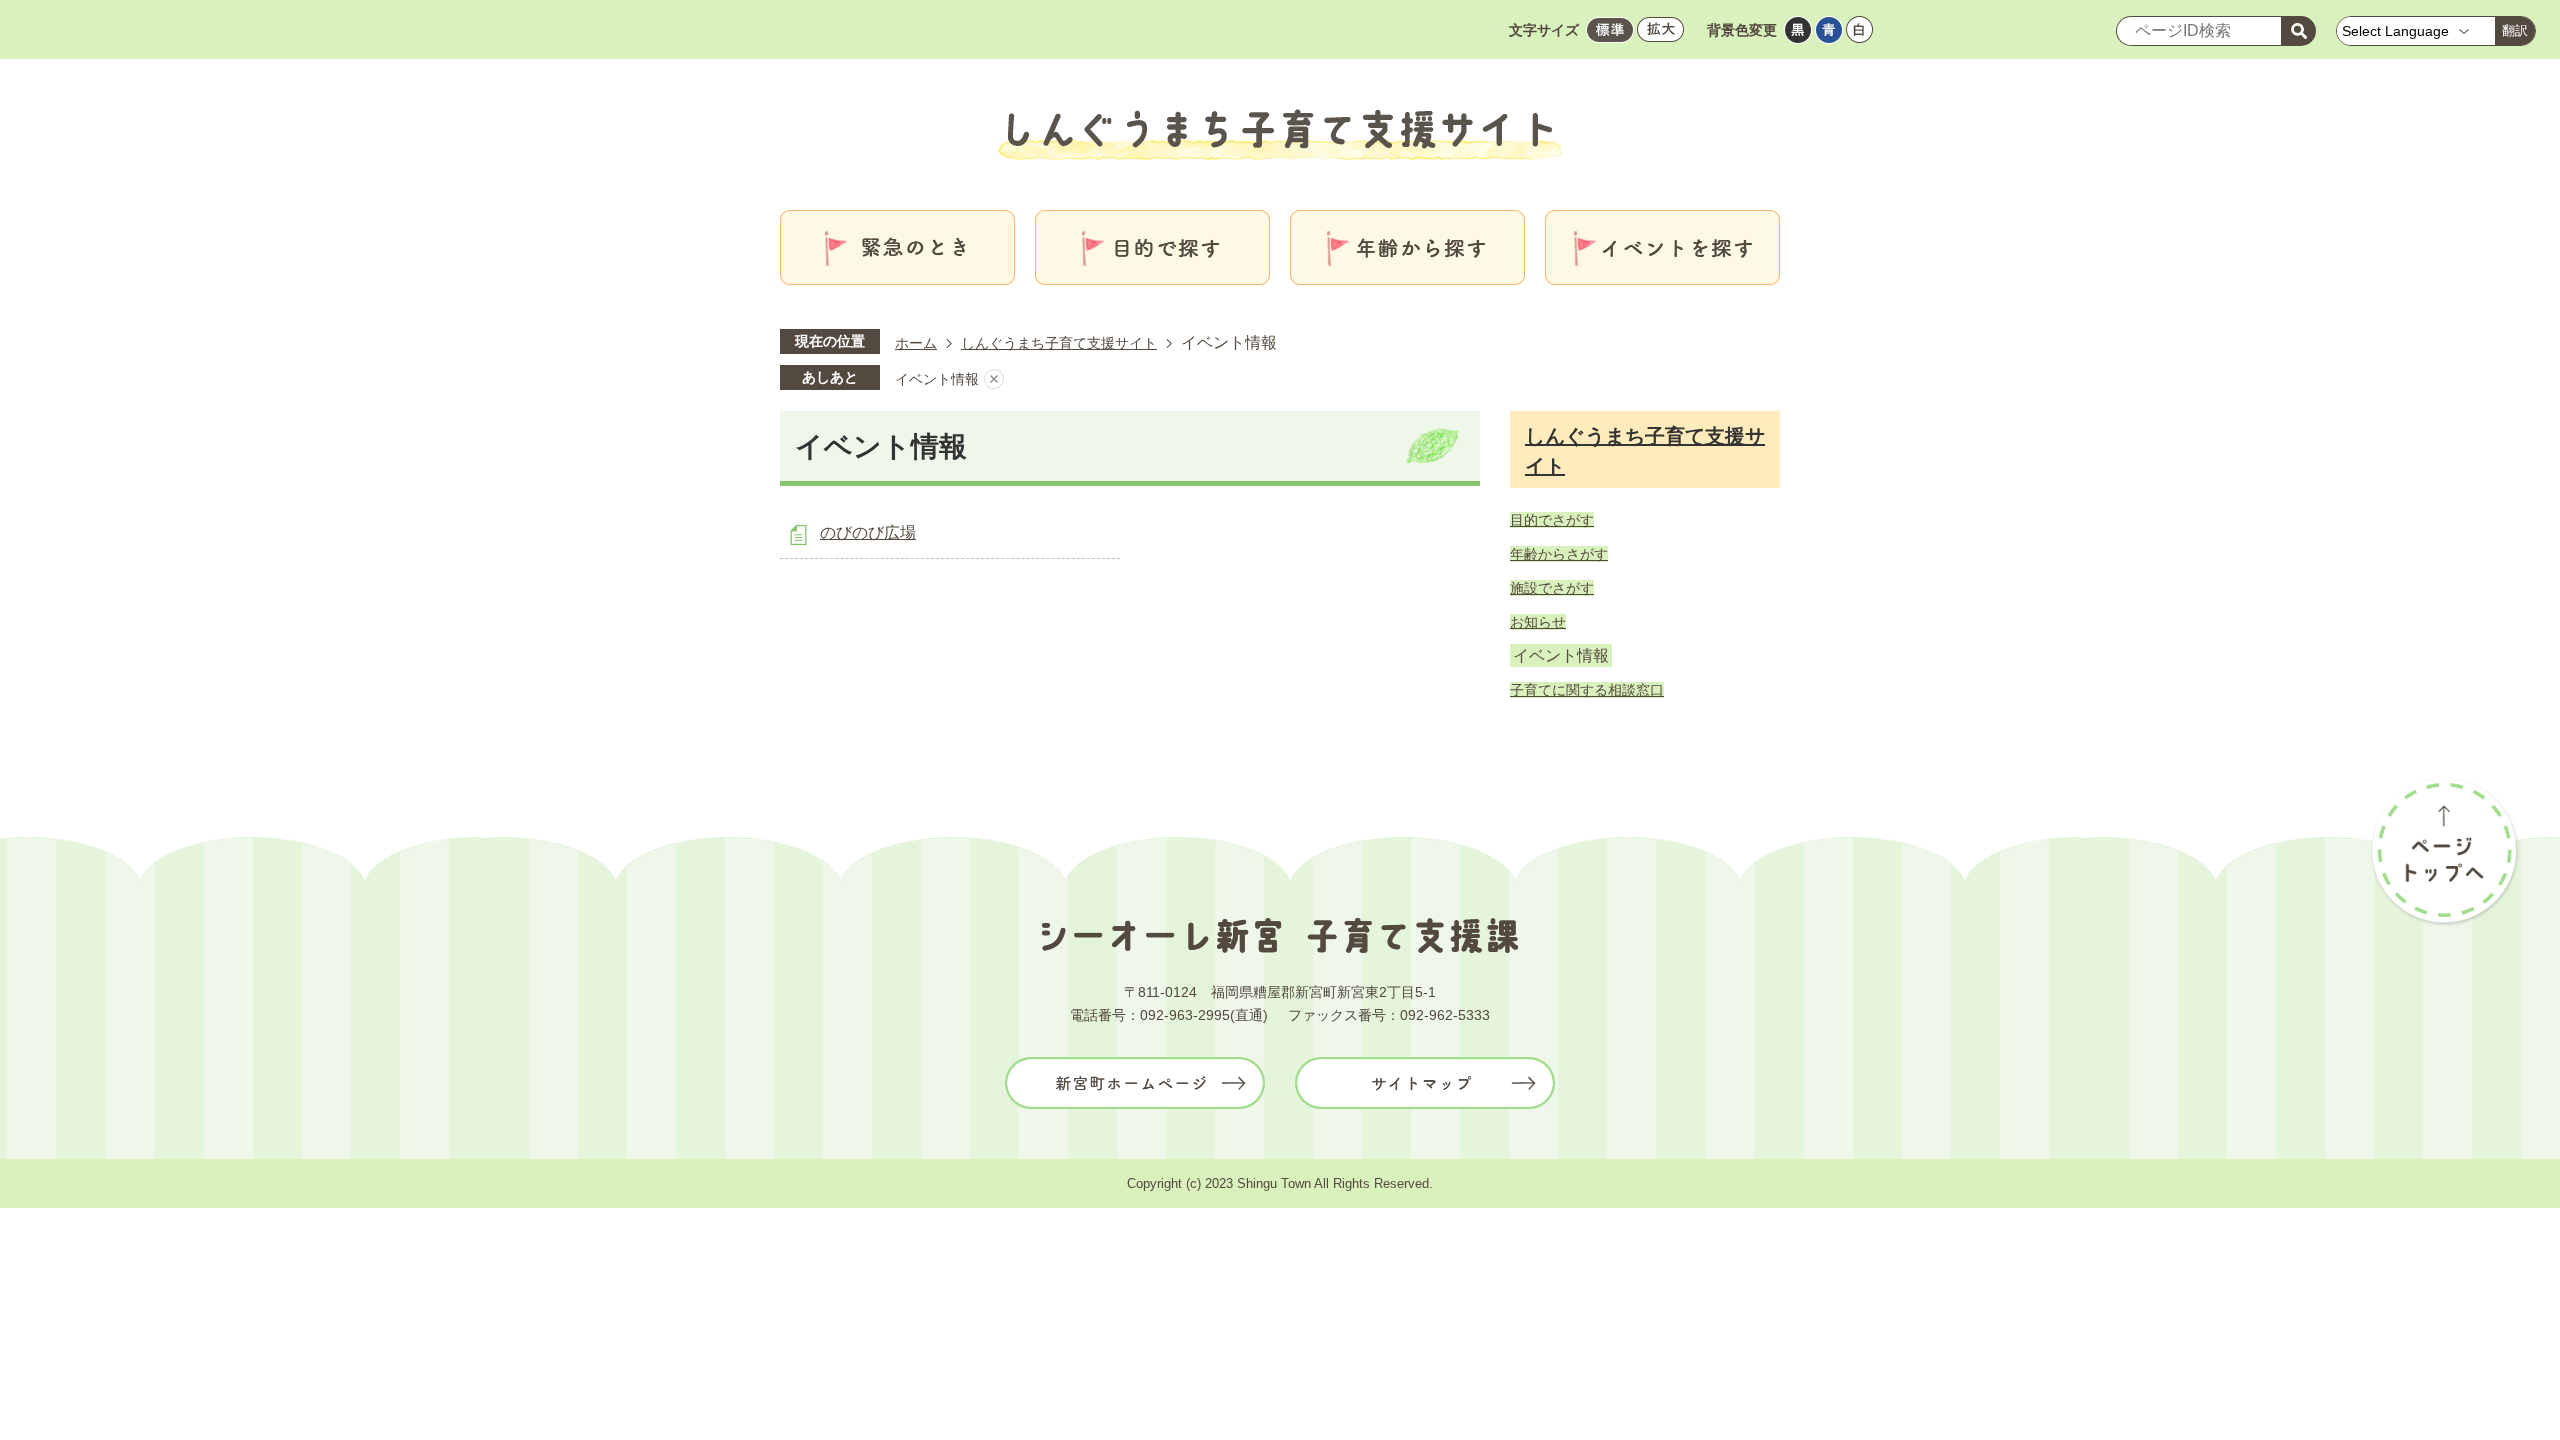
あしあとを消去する (994, 379)
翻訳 (2515, 30)
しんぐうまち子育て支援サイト (1059, 343)
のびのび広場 (868, 532)
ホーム (916, 343)
